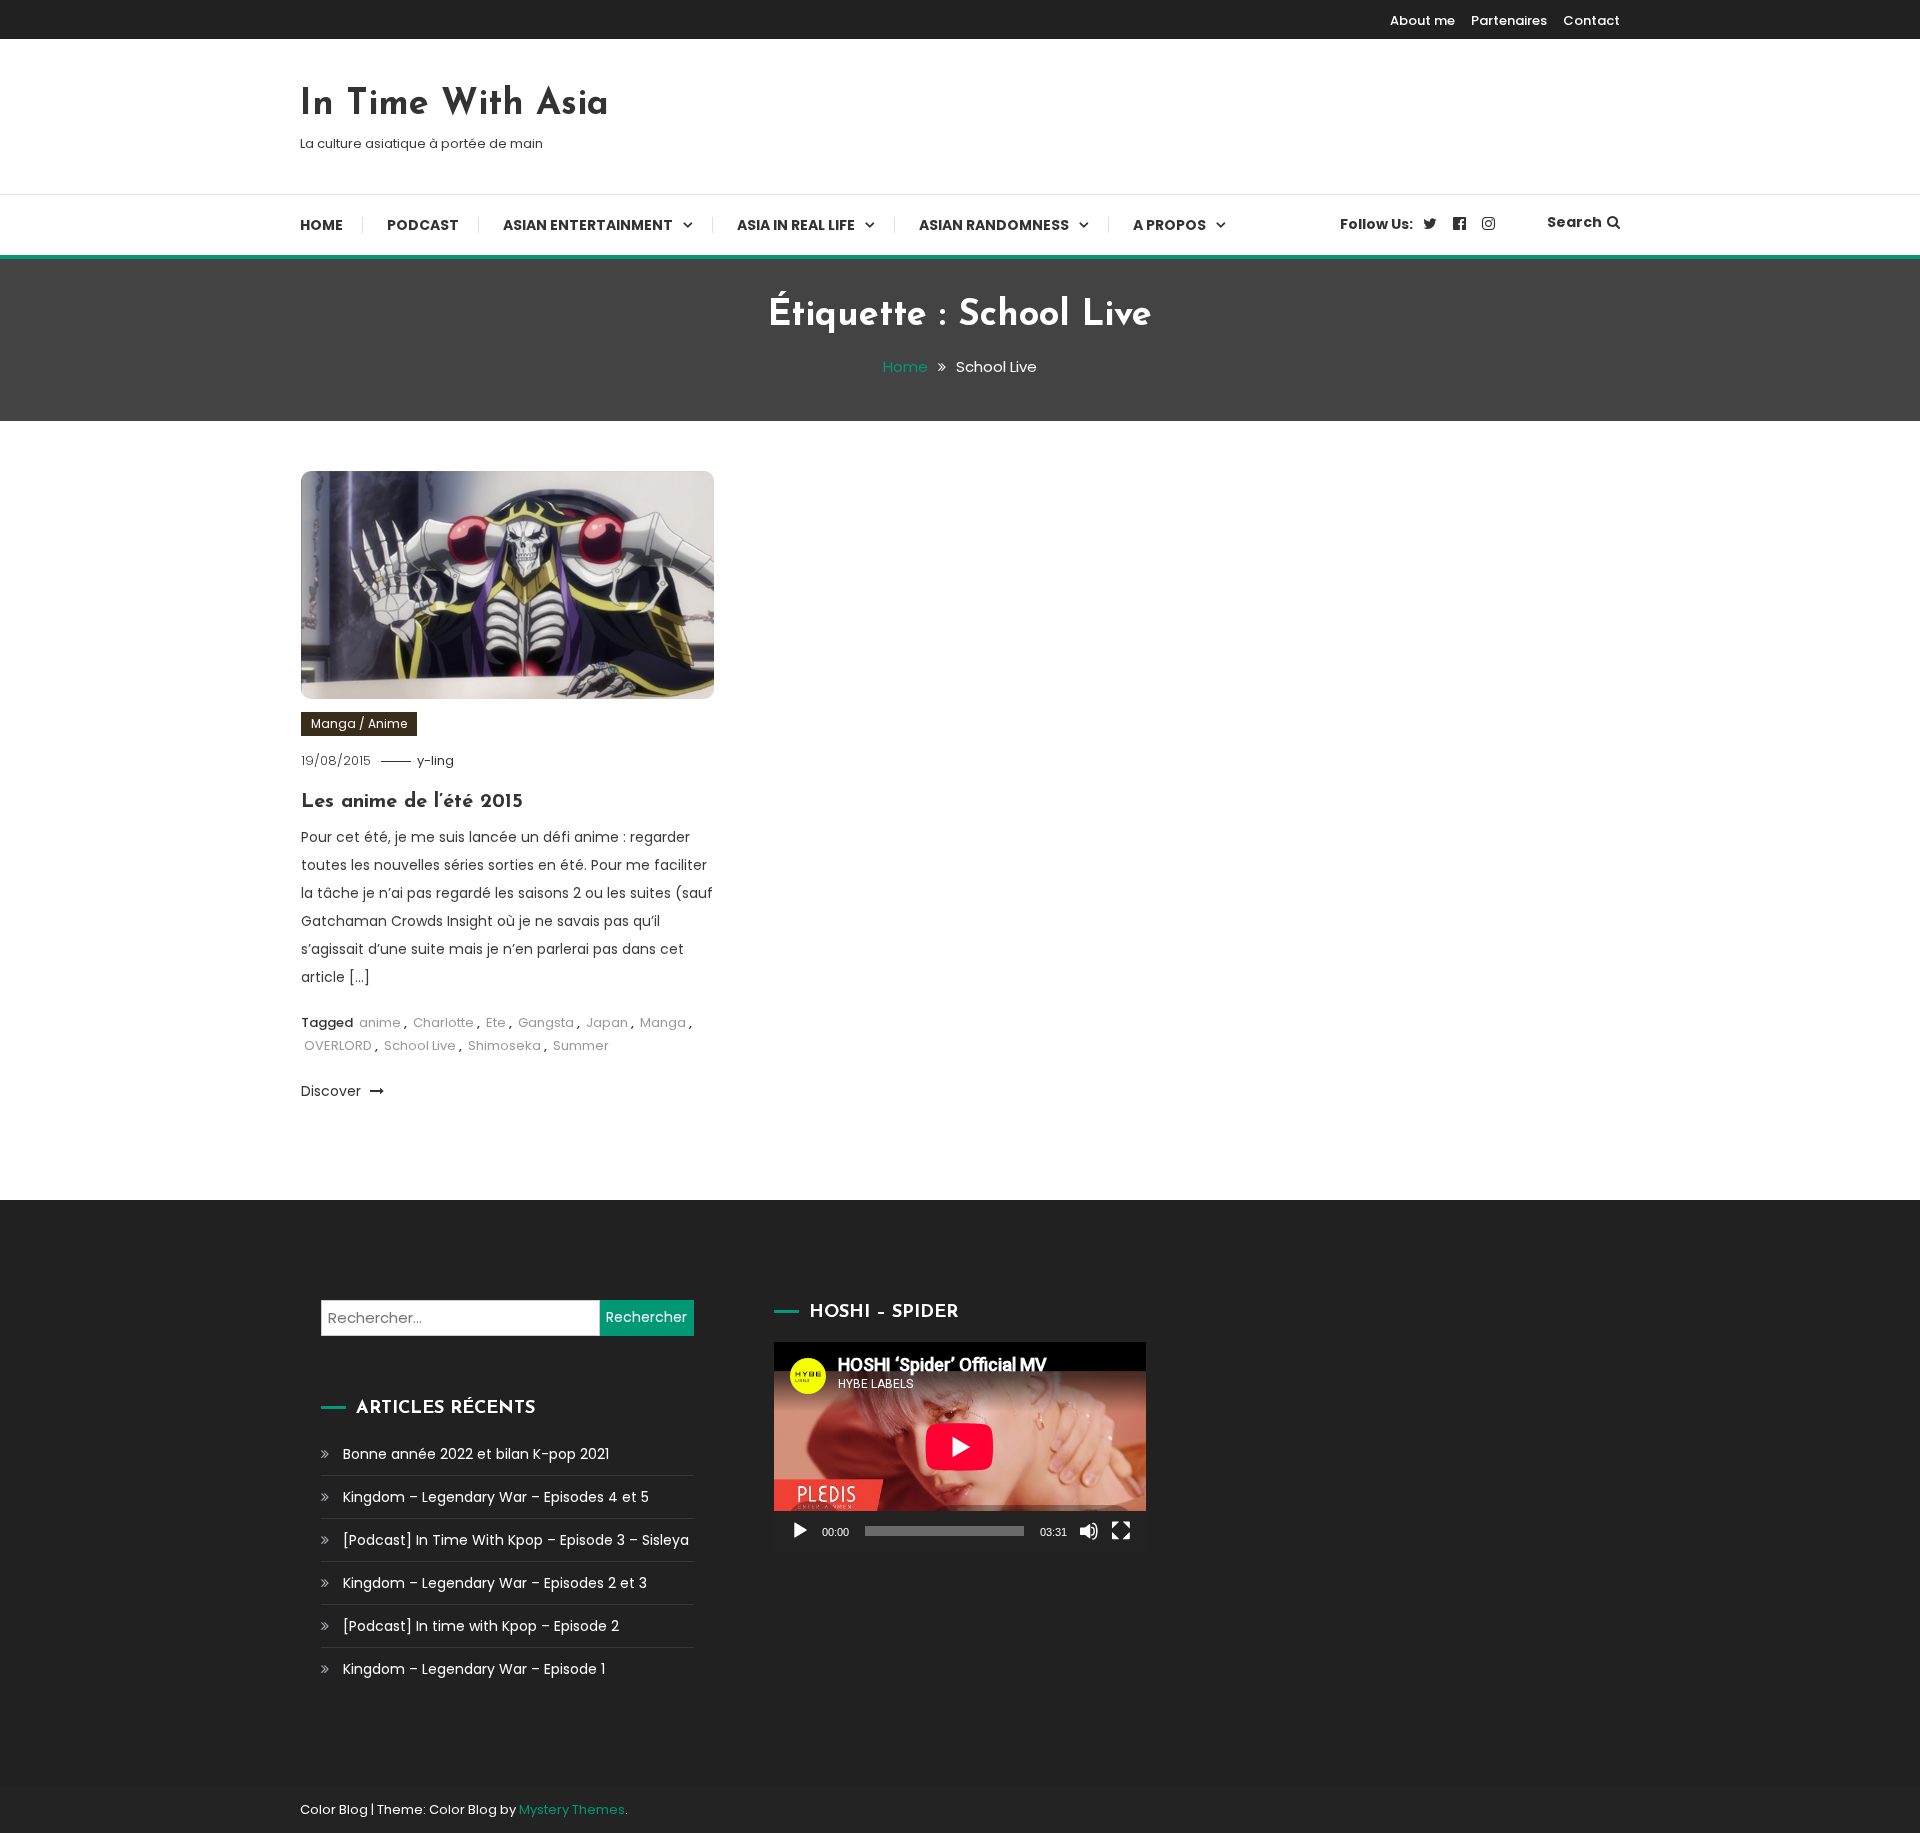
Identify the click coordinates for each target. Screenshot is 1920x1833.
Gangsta (546, 1022)
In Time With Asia (454, 105)
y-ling (435, 760)
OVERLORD (338, 1045)
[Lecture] (800, 1531)
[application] (960, 1446)
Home (321, 225)
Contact (1591, 20)
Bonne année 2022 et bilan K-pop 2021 (476, 1454)
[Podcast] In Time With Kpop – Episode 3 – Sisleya (516, 1540)
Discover (333, 1091)
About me (1422, 20)
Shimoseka (504, 1045)
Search (1574, 222)
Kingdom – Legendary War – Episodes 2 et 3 (495, 1583)
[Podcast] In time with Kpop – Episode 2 (481, 1626)
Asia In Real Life (796, 225)
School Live (420, 1045)
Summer (581, 1045)
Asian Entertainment (588, 225)
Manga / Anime (359, 723)
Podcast (423, 225)
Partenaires (1509, 20)
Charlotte (443, 1022)
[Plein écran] (1121, 1531)
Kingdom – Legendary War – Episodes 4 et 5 (496, 1497)
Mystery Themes (572, 1809)
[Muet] (1089, 1531)
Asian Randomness (994, 225)
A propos (1169, 225)
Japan (607, 1022)
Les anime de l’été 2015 (412, 802)
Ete (496, 1022)
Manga (663, 1022)
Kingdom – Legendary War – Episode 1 (474, 1669)
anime (380, 1022)
